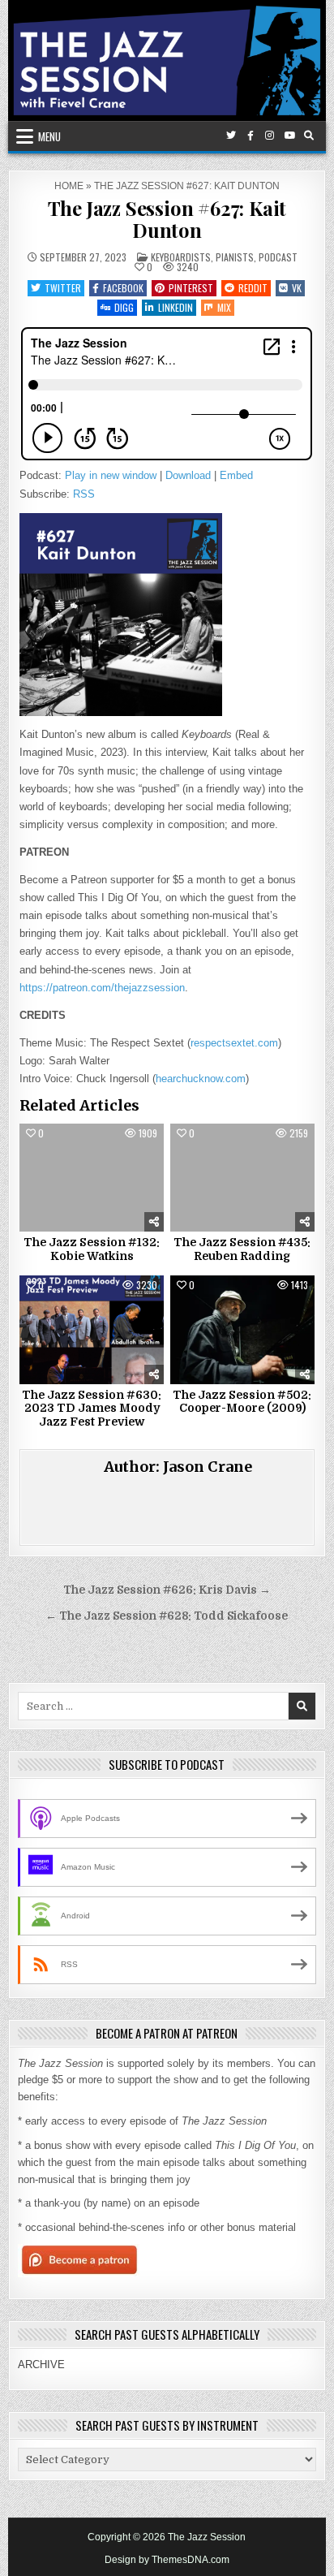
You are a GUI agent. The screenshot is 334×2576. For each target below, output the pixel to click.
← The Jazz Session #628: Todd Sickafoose (167, 1616)
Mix (224, 307)
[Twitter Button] (231, 136)
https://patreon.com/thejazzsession (102, 988)
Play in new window (111, 475)
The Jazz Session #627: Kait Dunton (167, 218)
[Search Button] (309, 136)
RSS (84, 494)
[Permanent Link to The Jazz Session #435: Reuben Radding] (242, 1178)
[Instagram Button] (270, 136)
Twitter (63, 288)
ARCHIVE (41, 2365)
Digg (124, 307)
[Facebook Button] (250, 136)
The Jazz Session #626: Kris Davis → (167, 1590)
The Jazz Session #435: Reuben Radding (242, 1249)
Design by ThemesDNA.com (167, 2560)
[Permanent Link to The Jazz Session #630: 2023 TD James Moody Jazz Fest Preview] (92, 1330)
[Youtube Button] (289, 136)
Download (188, 475)
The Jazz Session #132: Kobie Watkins (92, 1249)
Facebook (123, 288)
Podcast (278, 257)
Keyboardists (181, 257)
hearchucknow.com (201, 1079)
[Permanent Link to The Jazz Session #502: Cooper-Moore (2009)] (242, 1330)
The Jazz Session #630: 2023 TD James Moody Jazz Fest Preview (92, 1409)
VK (297, 288)
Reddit (253, 288)
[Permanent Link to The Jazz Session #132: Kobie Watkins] (92, 1178)
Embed (236, 475)
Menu (49, 136)
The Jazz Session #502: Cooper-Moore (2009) (242, 1402)
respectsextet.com (234, 1043)
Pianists (235, 257)
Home (69, 186)
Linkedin (176, 307)
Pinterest (191, 288)
